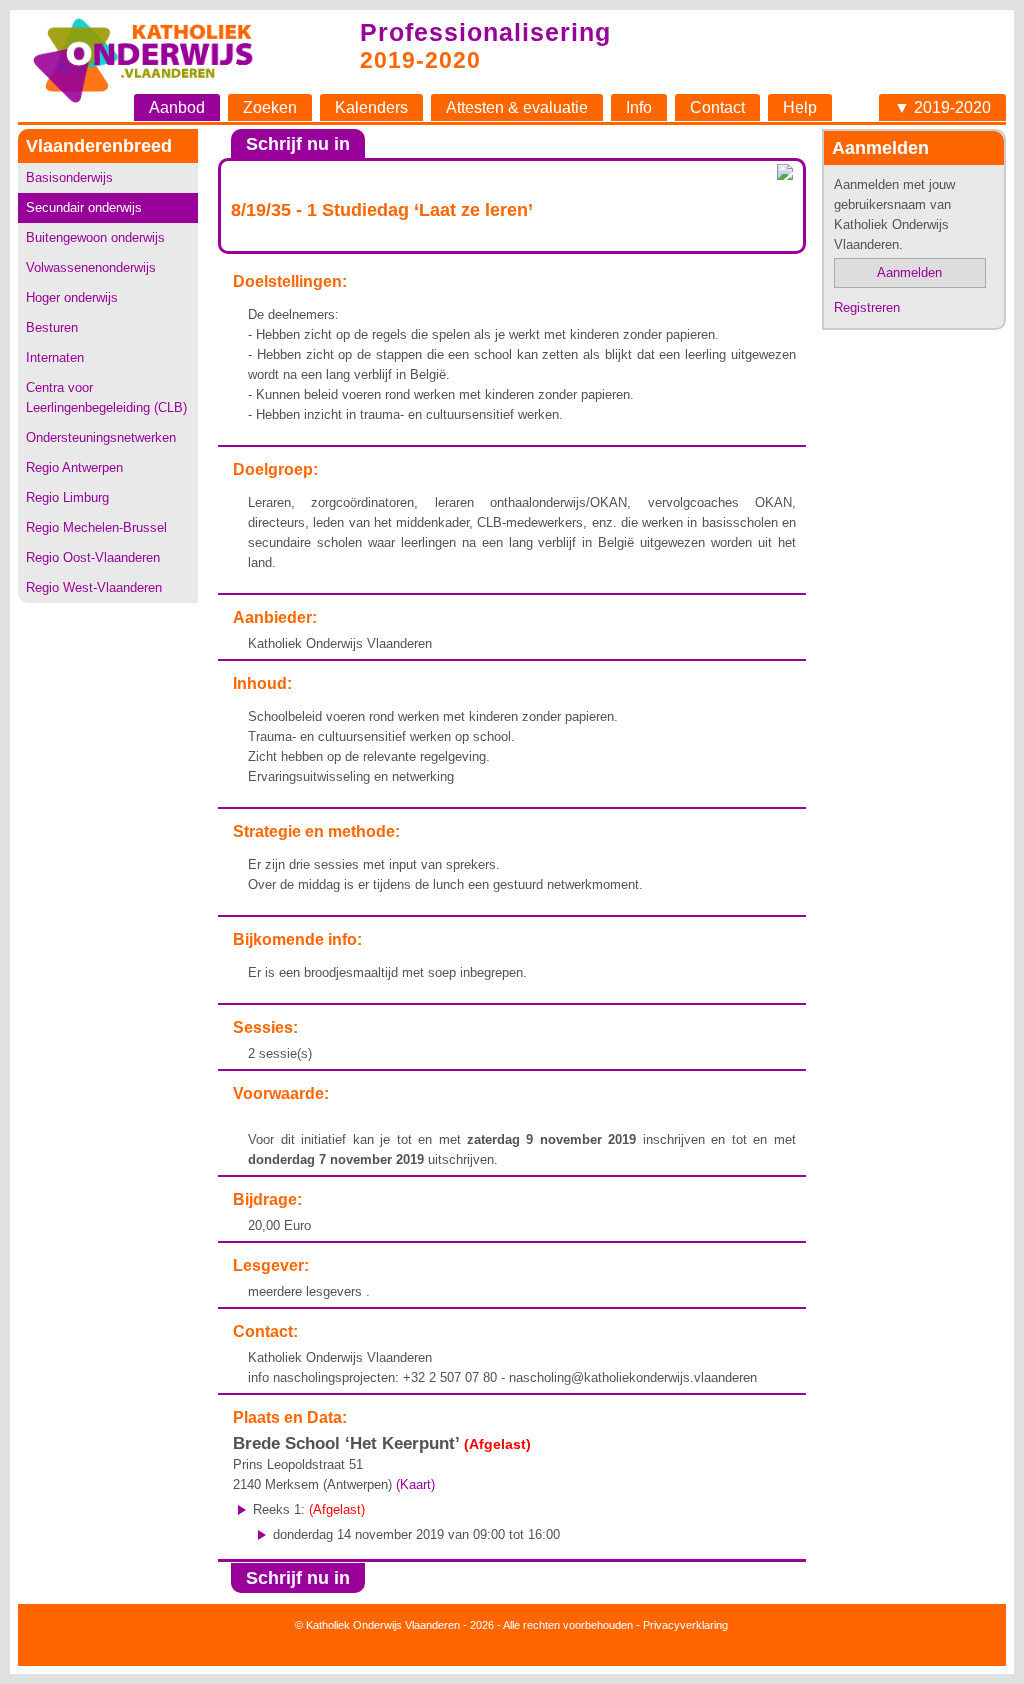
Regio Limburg (67, 497)
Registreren (867, 307)
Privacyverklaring (685, 1625)
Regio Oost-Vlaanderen (93, 557)
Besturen (52, 327)
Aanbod (177, 107)
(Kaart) (415, 1484)
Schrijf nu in (298, 144)
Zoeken (270, 107)
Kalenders (371, 107)
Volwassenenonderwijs (91, 267)
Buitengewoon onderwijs (95, 237)
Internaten (55, 357)
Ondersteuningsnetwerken (101, 437)
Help (800, 107)
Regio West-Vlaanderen (94, 587)
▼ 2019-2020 (942, 107)
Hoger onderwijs (72, 297)
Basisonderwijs (69, 177)
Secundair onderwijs (84, 207)
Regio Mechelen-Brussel (96, 527)
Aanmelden (909, 272)
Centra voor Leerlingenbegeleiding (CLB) (106, 397)
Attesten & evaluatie (517, 107)
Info (639, 107)
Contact (717, 107)
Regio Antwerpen (74, 467)
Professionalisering (485, 32)
